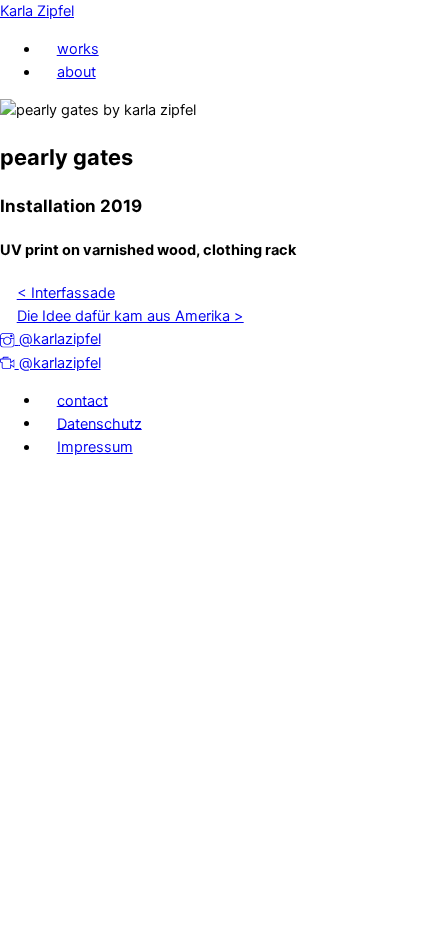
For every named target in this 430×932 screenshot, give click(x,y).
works (78, 49)
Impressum (95, 447)
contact (82, 400)
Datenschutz (99, 423)
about (76, 72)
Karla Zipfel (37, 11)
